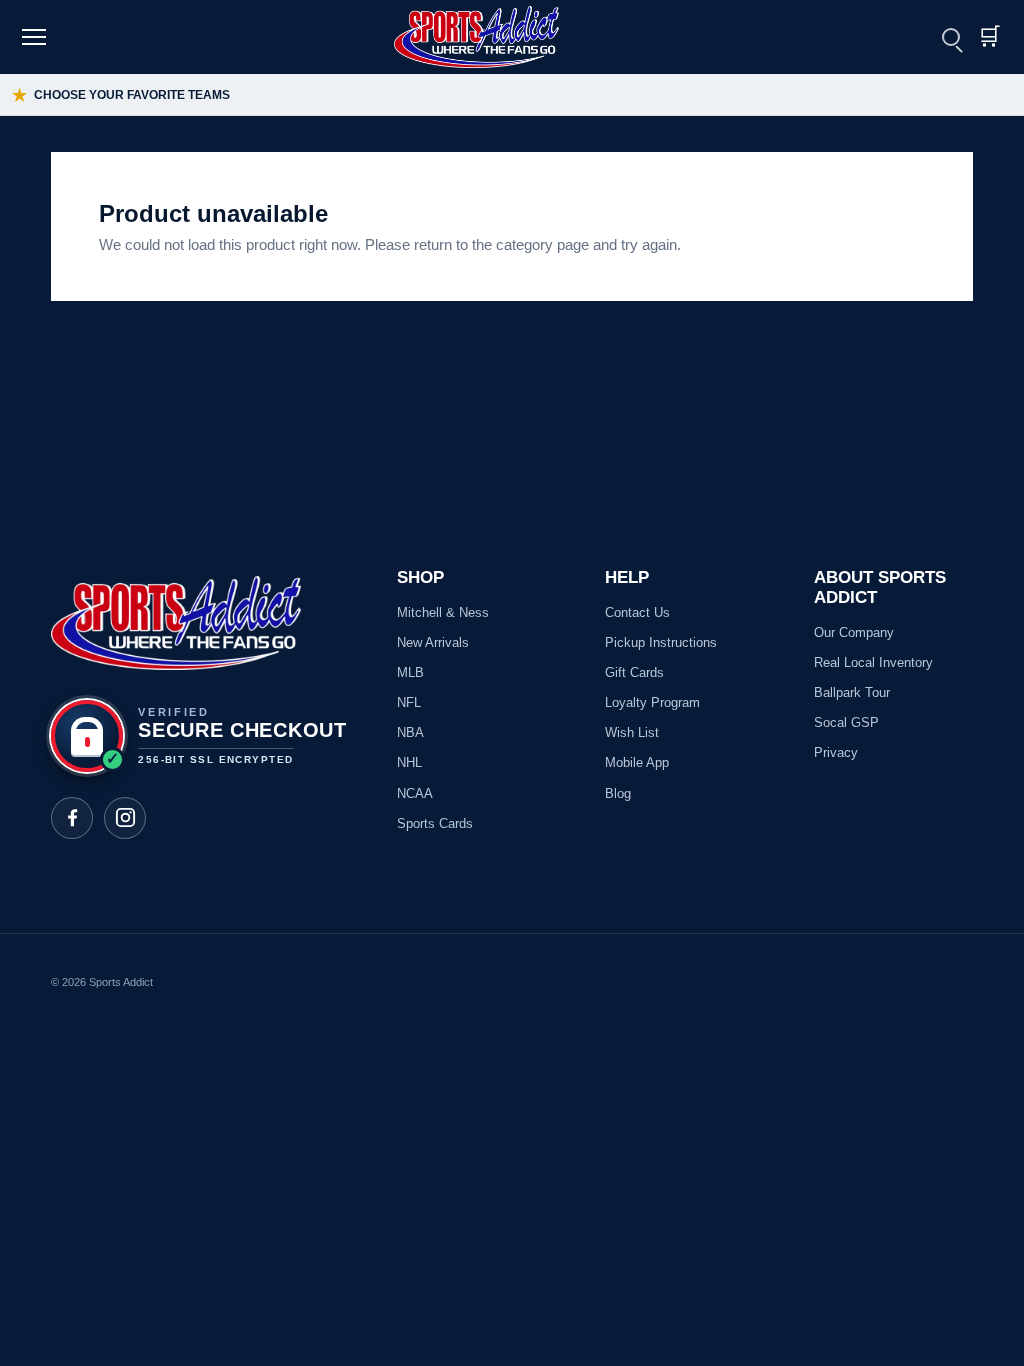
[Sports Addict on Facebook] (72, 818)
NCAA (415, 793)
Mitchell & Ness (443, 612)
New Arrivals (433, 642)
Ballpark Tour (852, 692)
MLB (410, 672)
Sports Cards (435, 823)
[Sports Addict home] (489, 37)
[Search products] (951, 37)
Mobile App (637, 762)
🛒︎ (989, 36)
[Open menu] (37, 37)
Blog (618, 793)
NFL (409, 702)
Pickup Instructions (661, 642)
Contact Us (637, 612)
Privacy (836, 752)
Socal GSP (846, 722)
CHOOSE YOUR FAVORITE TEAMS (121, 95)
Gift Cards (634, 672)
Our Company (854, 632)
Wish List (632, 732)
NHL (409, 762)
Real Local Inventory (873, 662)
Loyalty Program (652, 702)
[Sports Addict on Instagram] (125, 818)
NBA (410, 732)
